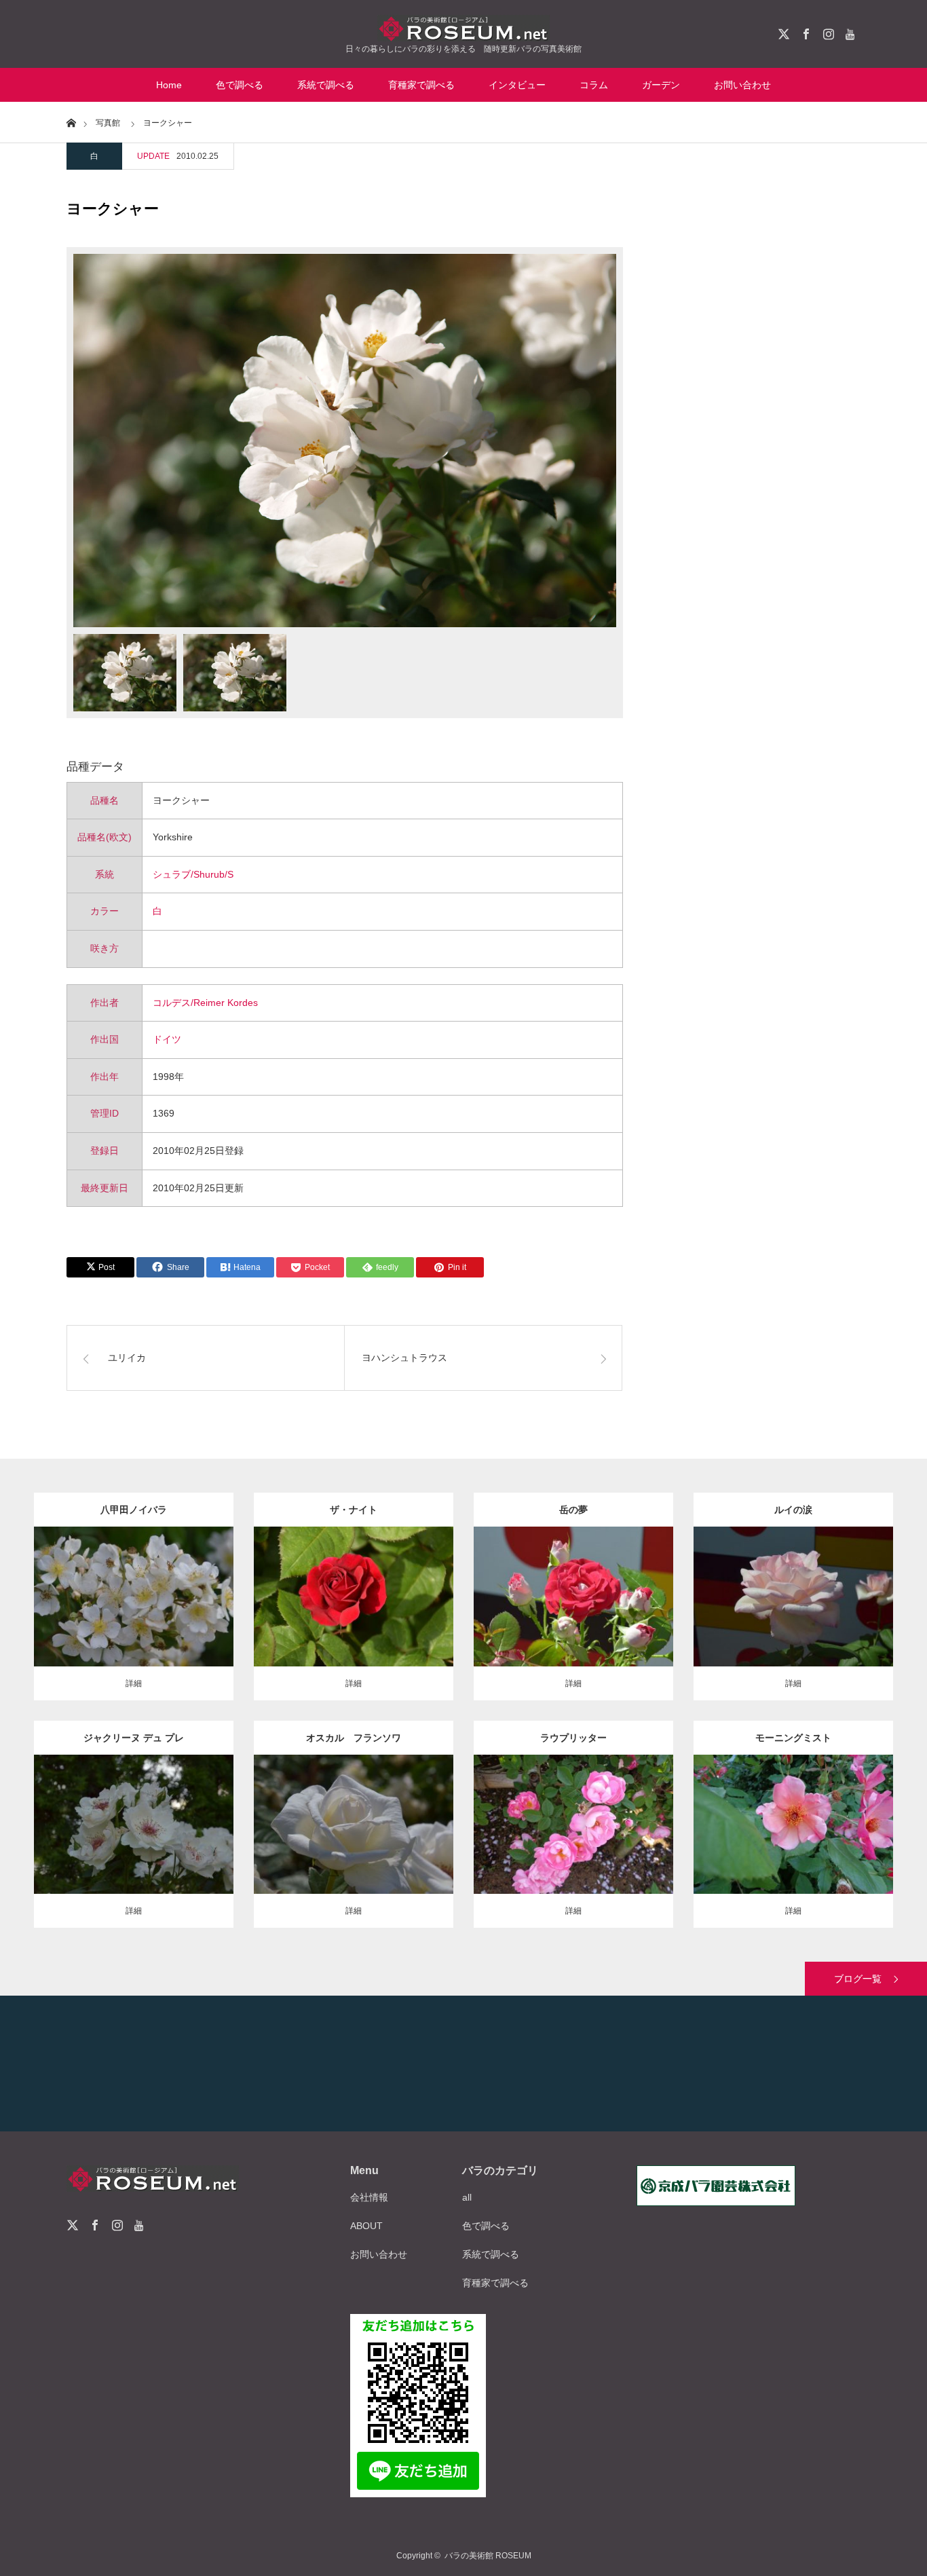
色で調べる (240, 85)
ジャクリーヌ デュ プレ (134, 1738)
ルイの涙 (793, 1510)
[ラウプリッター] (574, 1851)
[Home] (71, 122)
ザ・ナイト (354, 1510)
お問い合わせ (742, 85)
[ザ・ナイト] (354, 1624)
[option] (345, 441)
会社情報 (369, 2197)
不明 (170, 1593)
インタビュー (517, 85)
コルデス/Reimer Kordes (205, 1003)
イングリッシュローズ (809, 1799)
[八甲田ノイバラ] (134, 1624)
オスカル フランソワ (354, 1738)
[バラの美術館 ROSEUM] (463, 28)
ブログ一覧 (858, 1979)
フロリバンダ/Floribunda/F (600, 1579)
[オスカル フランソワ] (354, 1851)
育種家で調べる (421, 85)
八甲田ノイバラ (134, 1510)
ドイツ (167, 1039)
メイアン (371, 1821)
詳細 (134, 1683)
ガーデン (661, 85)
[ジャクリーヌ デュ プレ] (134, 1845)
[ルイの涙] (794, 1624)
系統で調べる (326, 85)
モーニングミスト (793, 1738)
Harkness (196, 1814)
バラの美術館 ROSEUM (488, 2556)
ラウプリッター (573, 1738)
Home (169, 85)
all (467, 2197)
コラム (594, 85)
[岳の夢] (574, 1624)
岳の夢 (573, 1510)
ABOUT (366, 2226)
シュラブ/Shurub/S (193, 874)
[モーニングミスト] (794, 1859)
